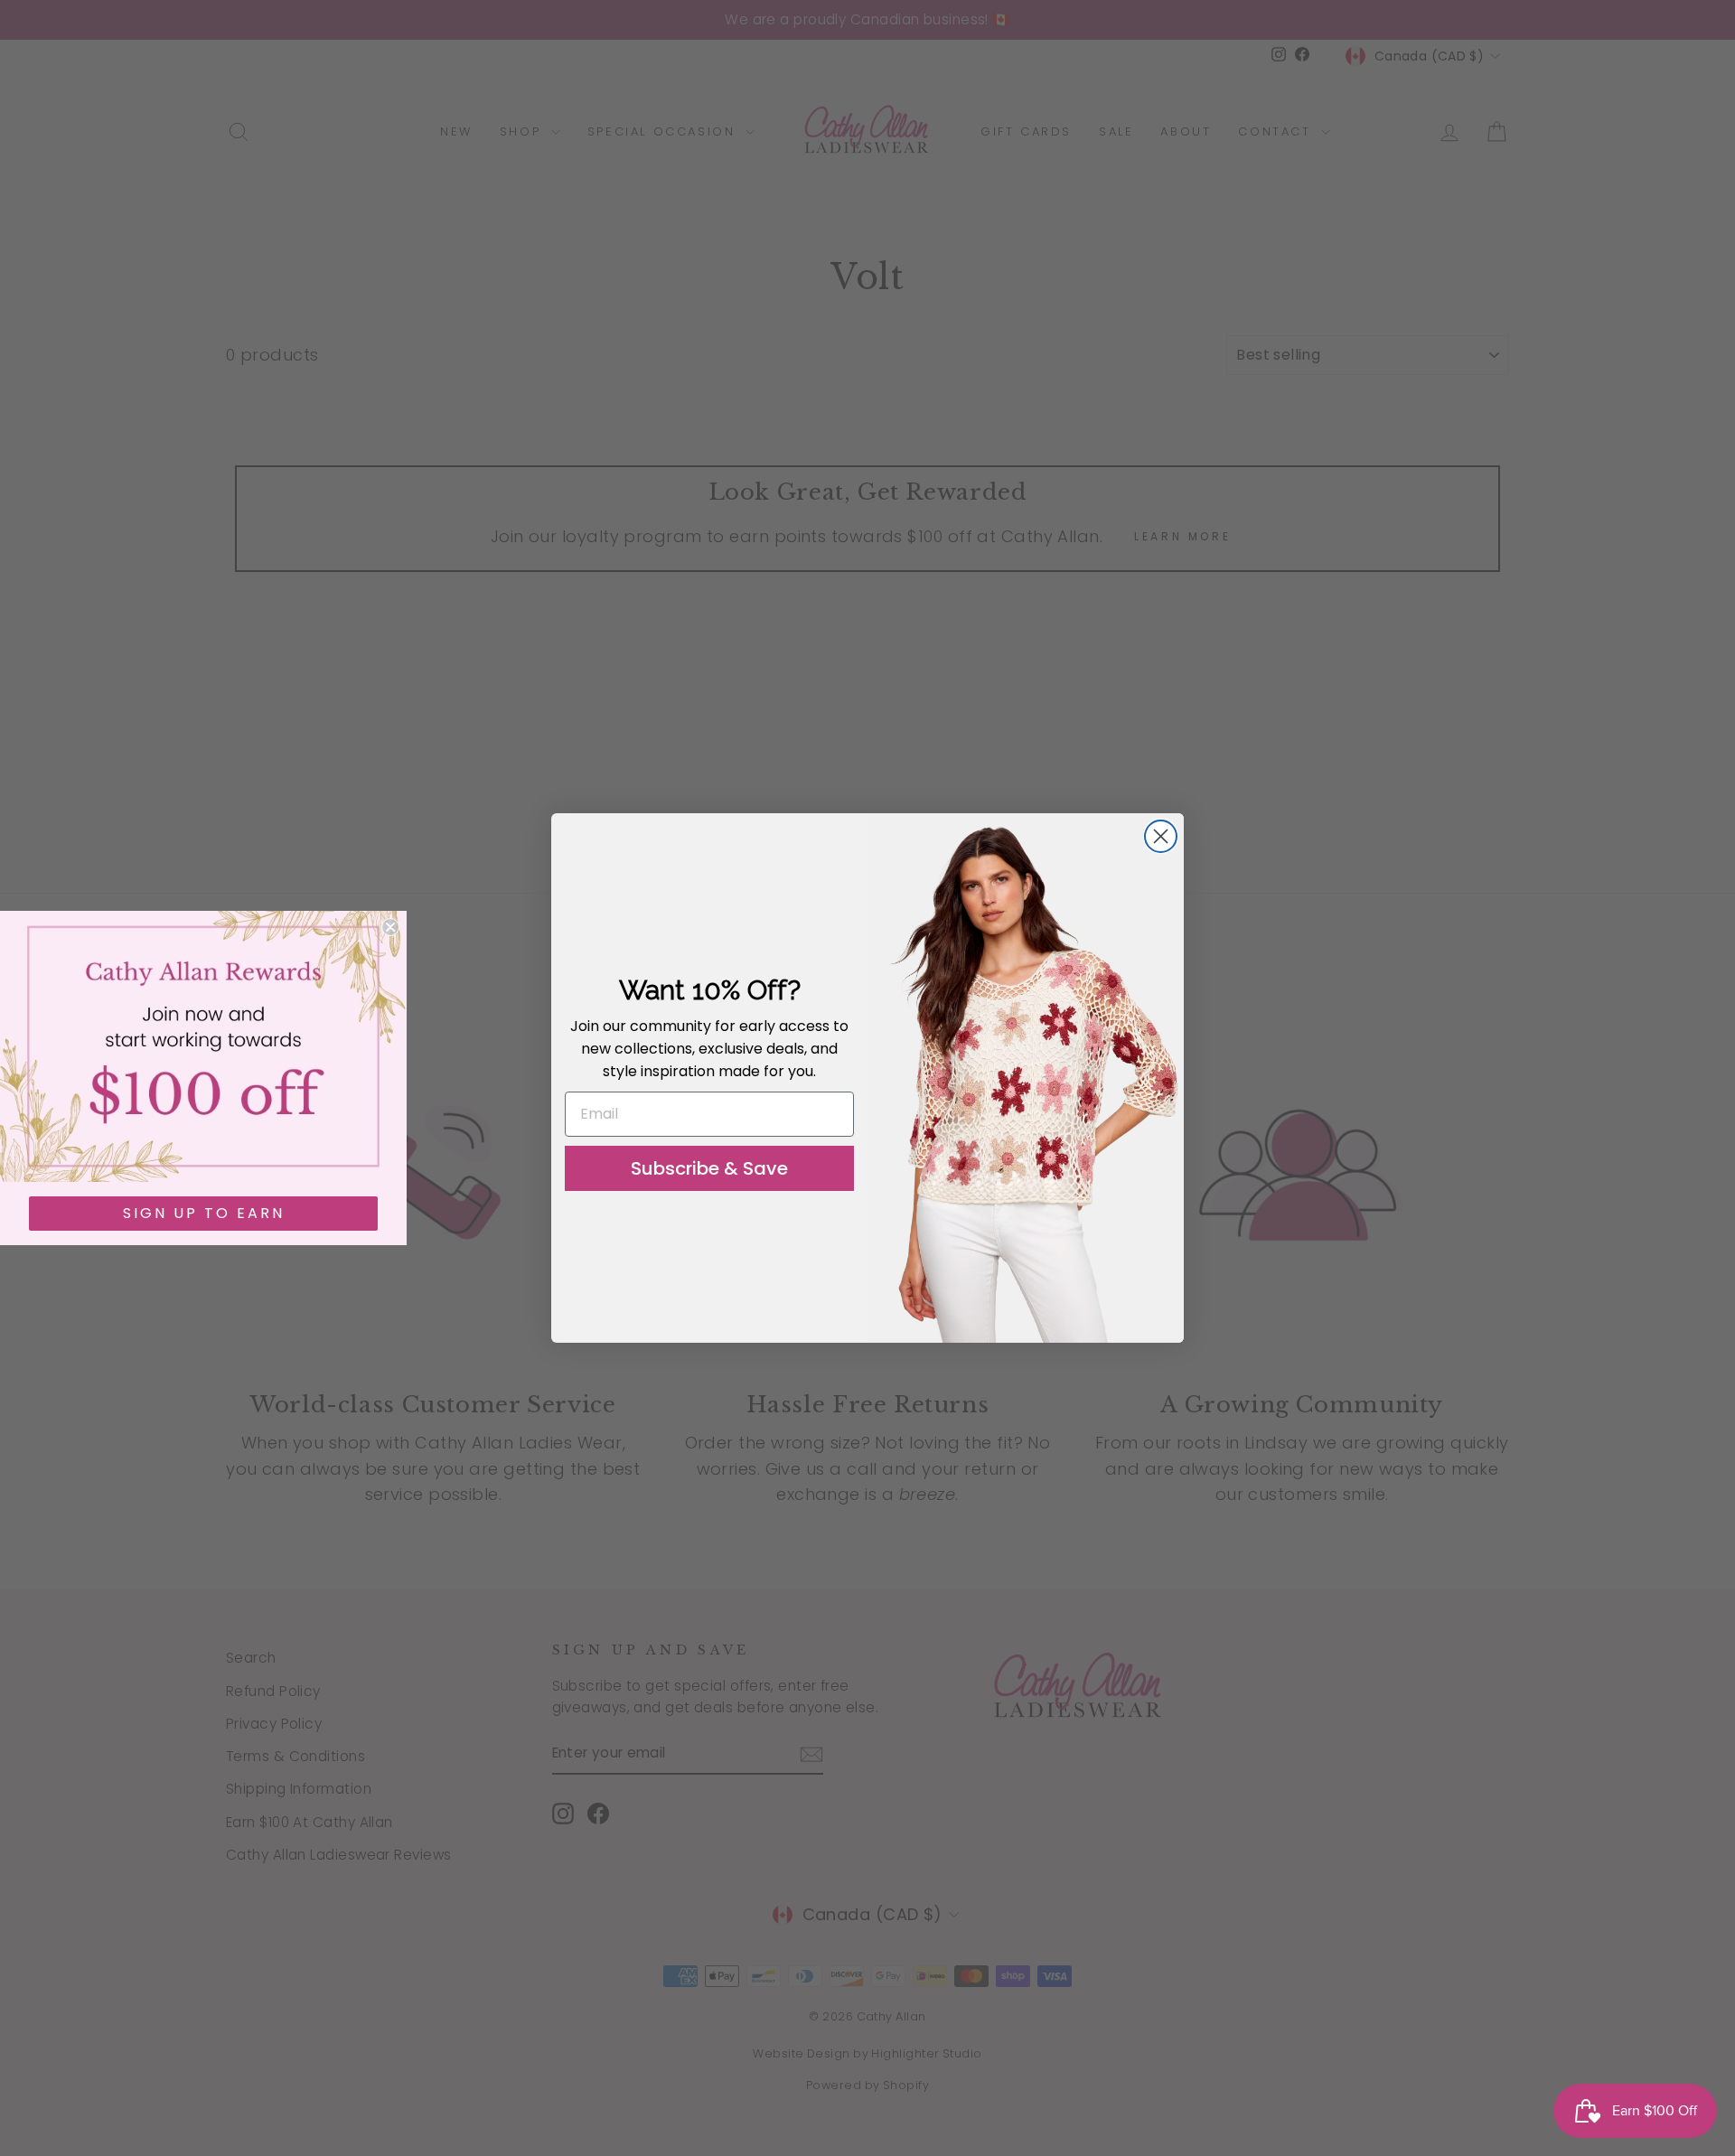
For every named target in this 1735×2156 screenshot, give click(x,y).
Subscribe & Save (709, 1168)
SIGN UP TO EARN (204, 1213)
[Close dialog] (1161, 836)
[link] (203, 1046)
